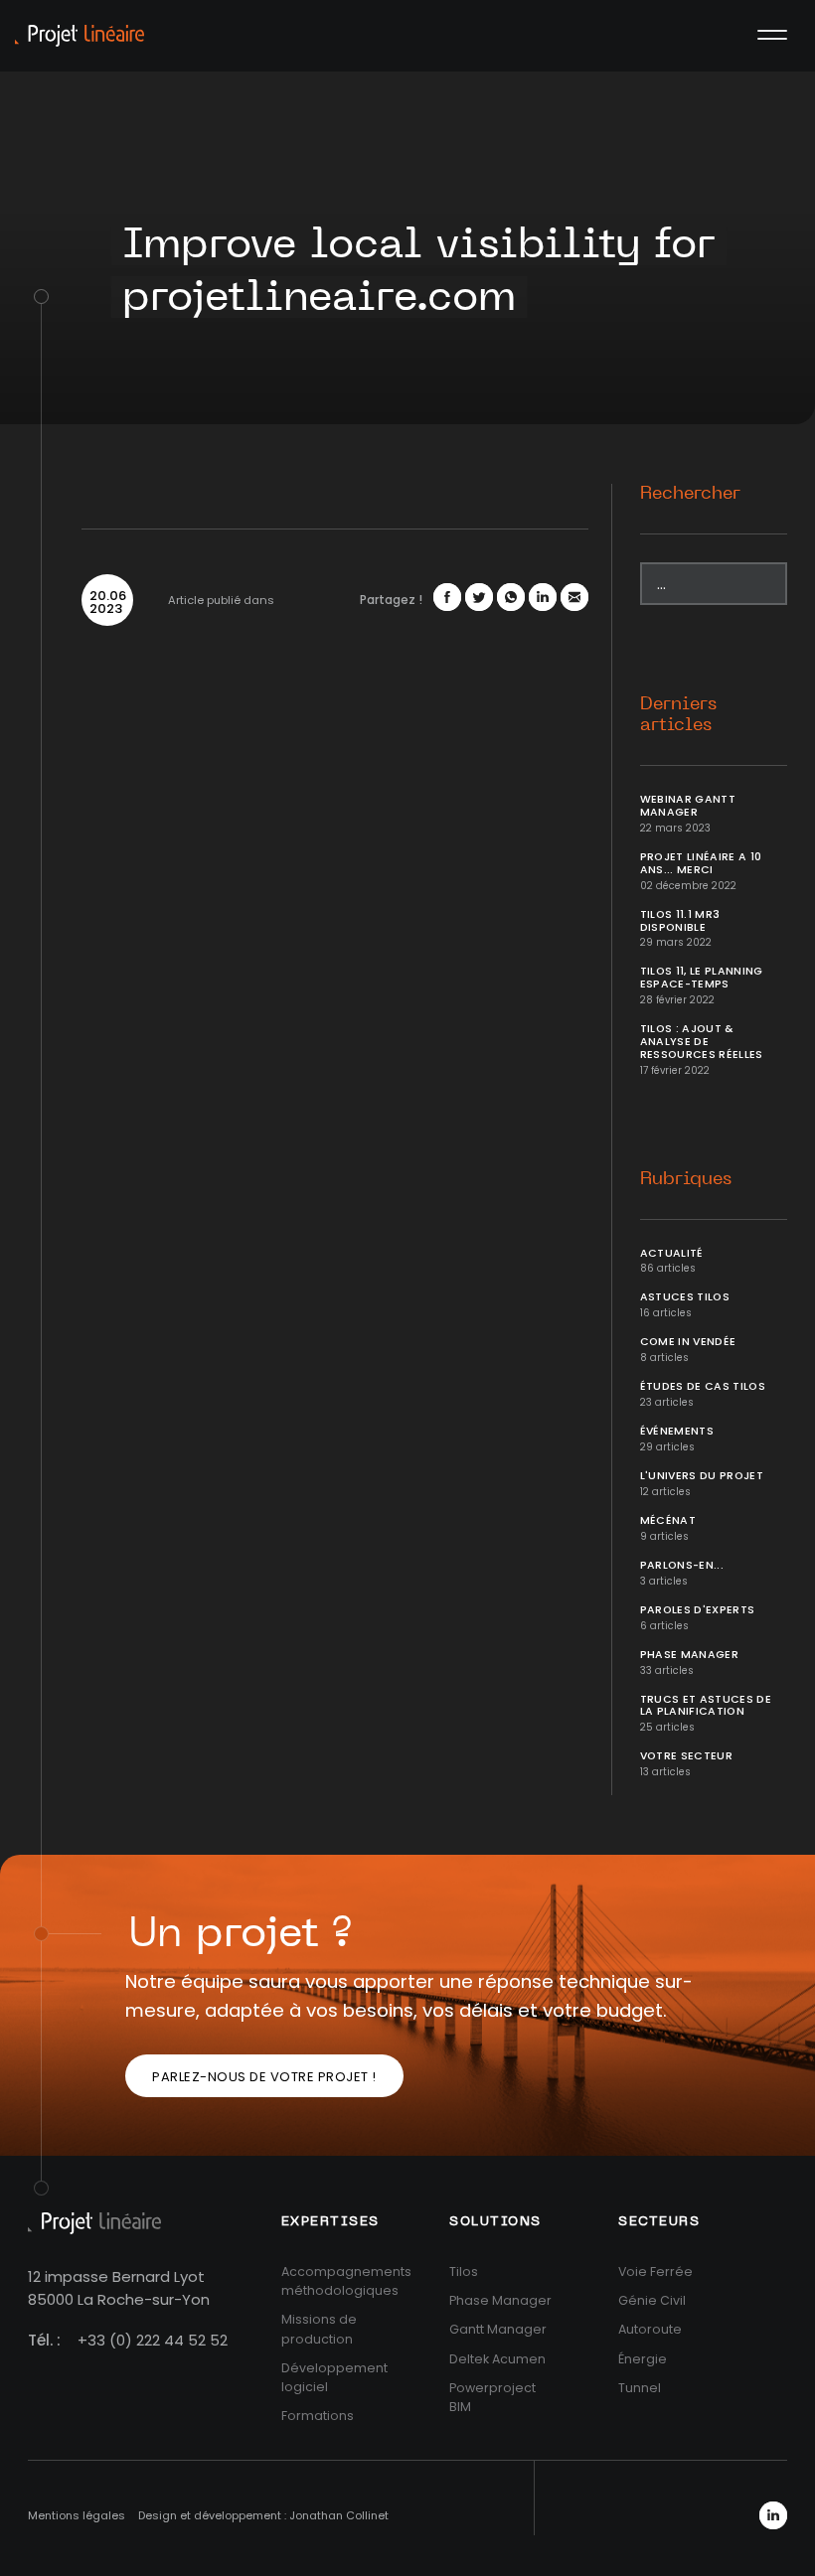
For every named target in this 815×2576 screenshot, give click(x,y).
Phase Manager (690, 1655)
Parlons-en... (682, 1565)
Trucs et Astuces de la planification (706, 1706)
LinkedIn (773, 2515)
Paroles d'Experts (698, 1610)
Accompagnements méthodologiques (346, 2281)
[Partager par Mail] (574, 597)
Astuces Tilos (685, 1297)
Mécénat (668, 1520)
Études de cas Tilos (703, 1386)
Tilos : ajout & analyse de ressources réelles (702, 1042)
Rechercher (690, 494)
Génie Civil (652, 2300)
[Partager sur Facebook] (447, 597)
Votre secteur (687, 1756)
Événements (677, 1431)
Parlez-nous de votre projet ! (264, 2077)
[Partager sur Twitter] (479, 597)
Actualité (672, 1253)
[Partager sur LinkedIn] (543, 597)
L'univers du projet (702, 1476)
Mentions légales (77, 2515)
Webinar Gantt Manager (688, 806)
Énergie (643, 2359)
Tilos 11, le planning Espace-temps (702, 978)
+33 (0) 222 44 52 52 (153, 2340)
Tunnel (640, 2388)
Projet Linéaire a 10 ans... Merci (701, 863)
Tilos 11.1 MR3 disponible (680, 921)
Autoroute (650, 2329)
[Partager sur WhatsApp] (511, 597)
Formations (318, 2416)
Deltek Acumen (497, 2359)
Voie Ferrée (655, 2272)
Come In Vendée (688, 1342)
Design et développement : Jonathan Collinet (263, 2515)
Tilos (464, 2272)
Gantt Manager (498, 2329)
